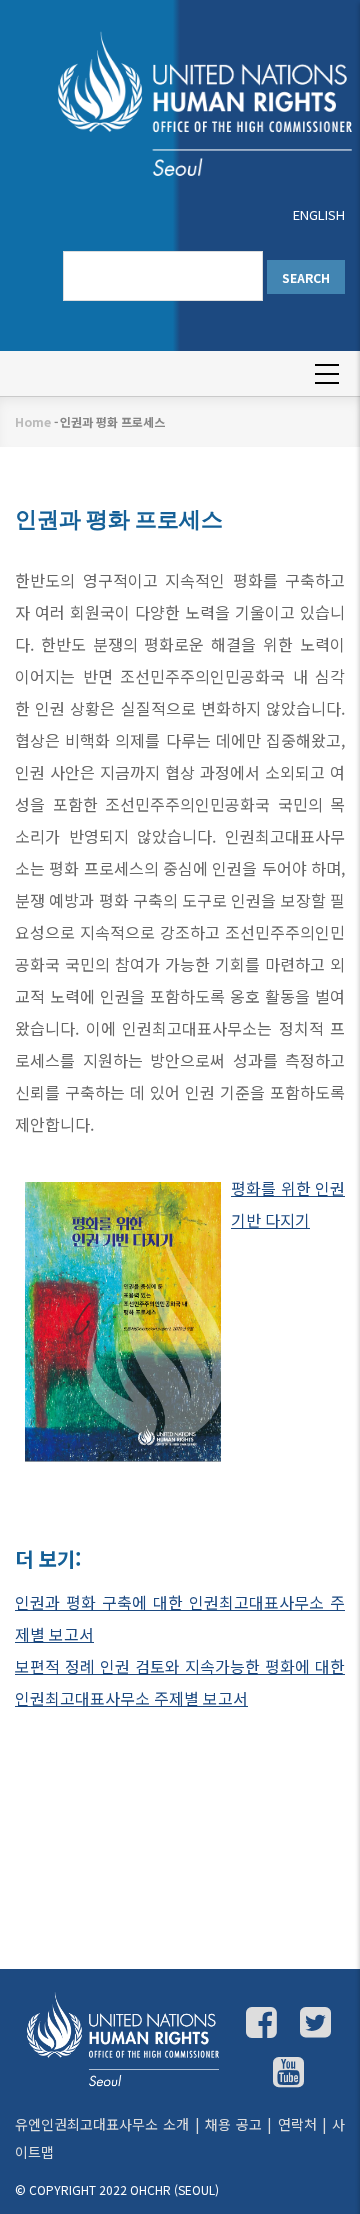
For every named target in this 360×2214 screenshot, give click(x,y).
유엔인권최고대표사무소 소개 (102, 2124)
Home (33, 421)
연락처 (297, 2124)
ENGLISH (319, 214)
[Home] (185, 102)
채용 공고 (233, 2124)
